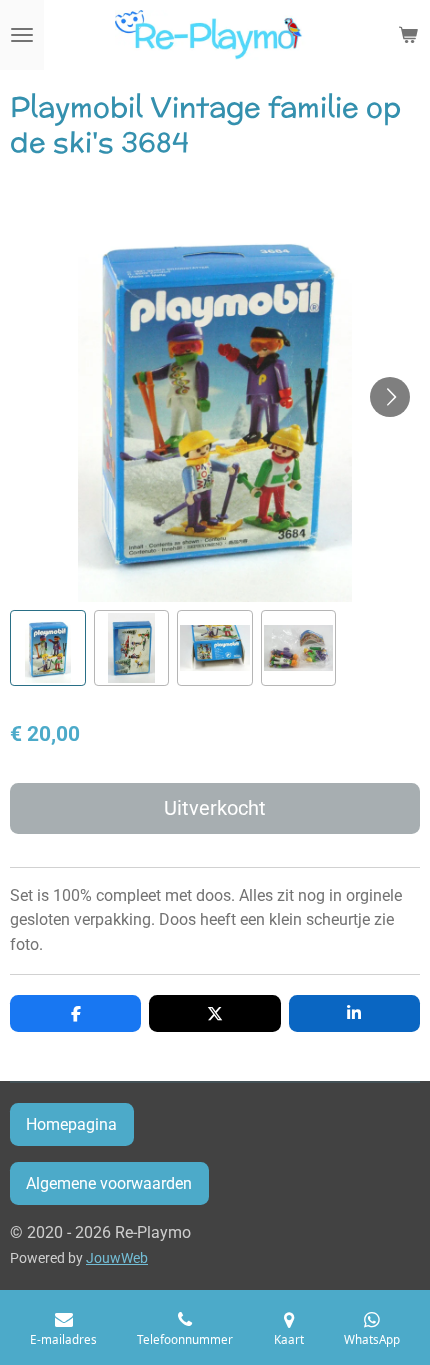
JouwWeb (117, 1258)
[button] (48, 648)
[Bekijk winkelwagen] (408, 35)
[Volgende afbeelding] (390, 397)
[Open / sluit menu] (22, 35)
